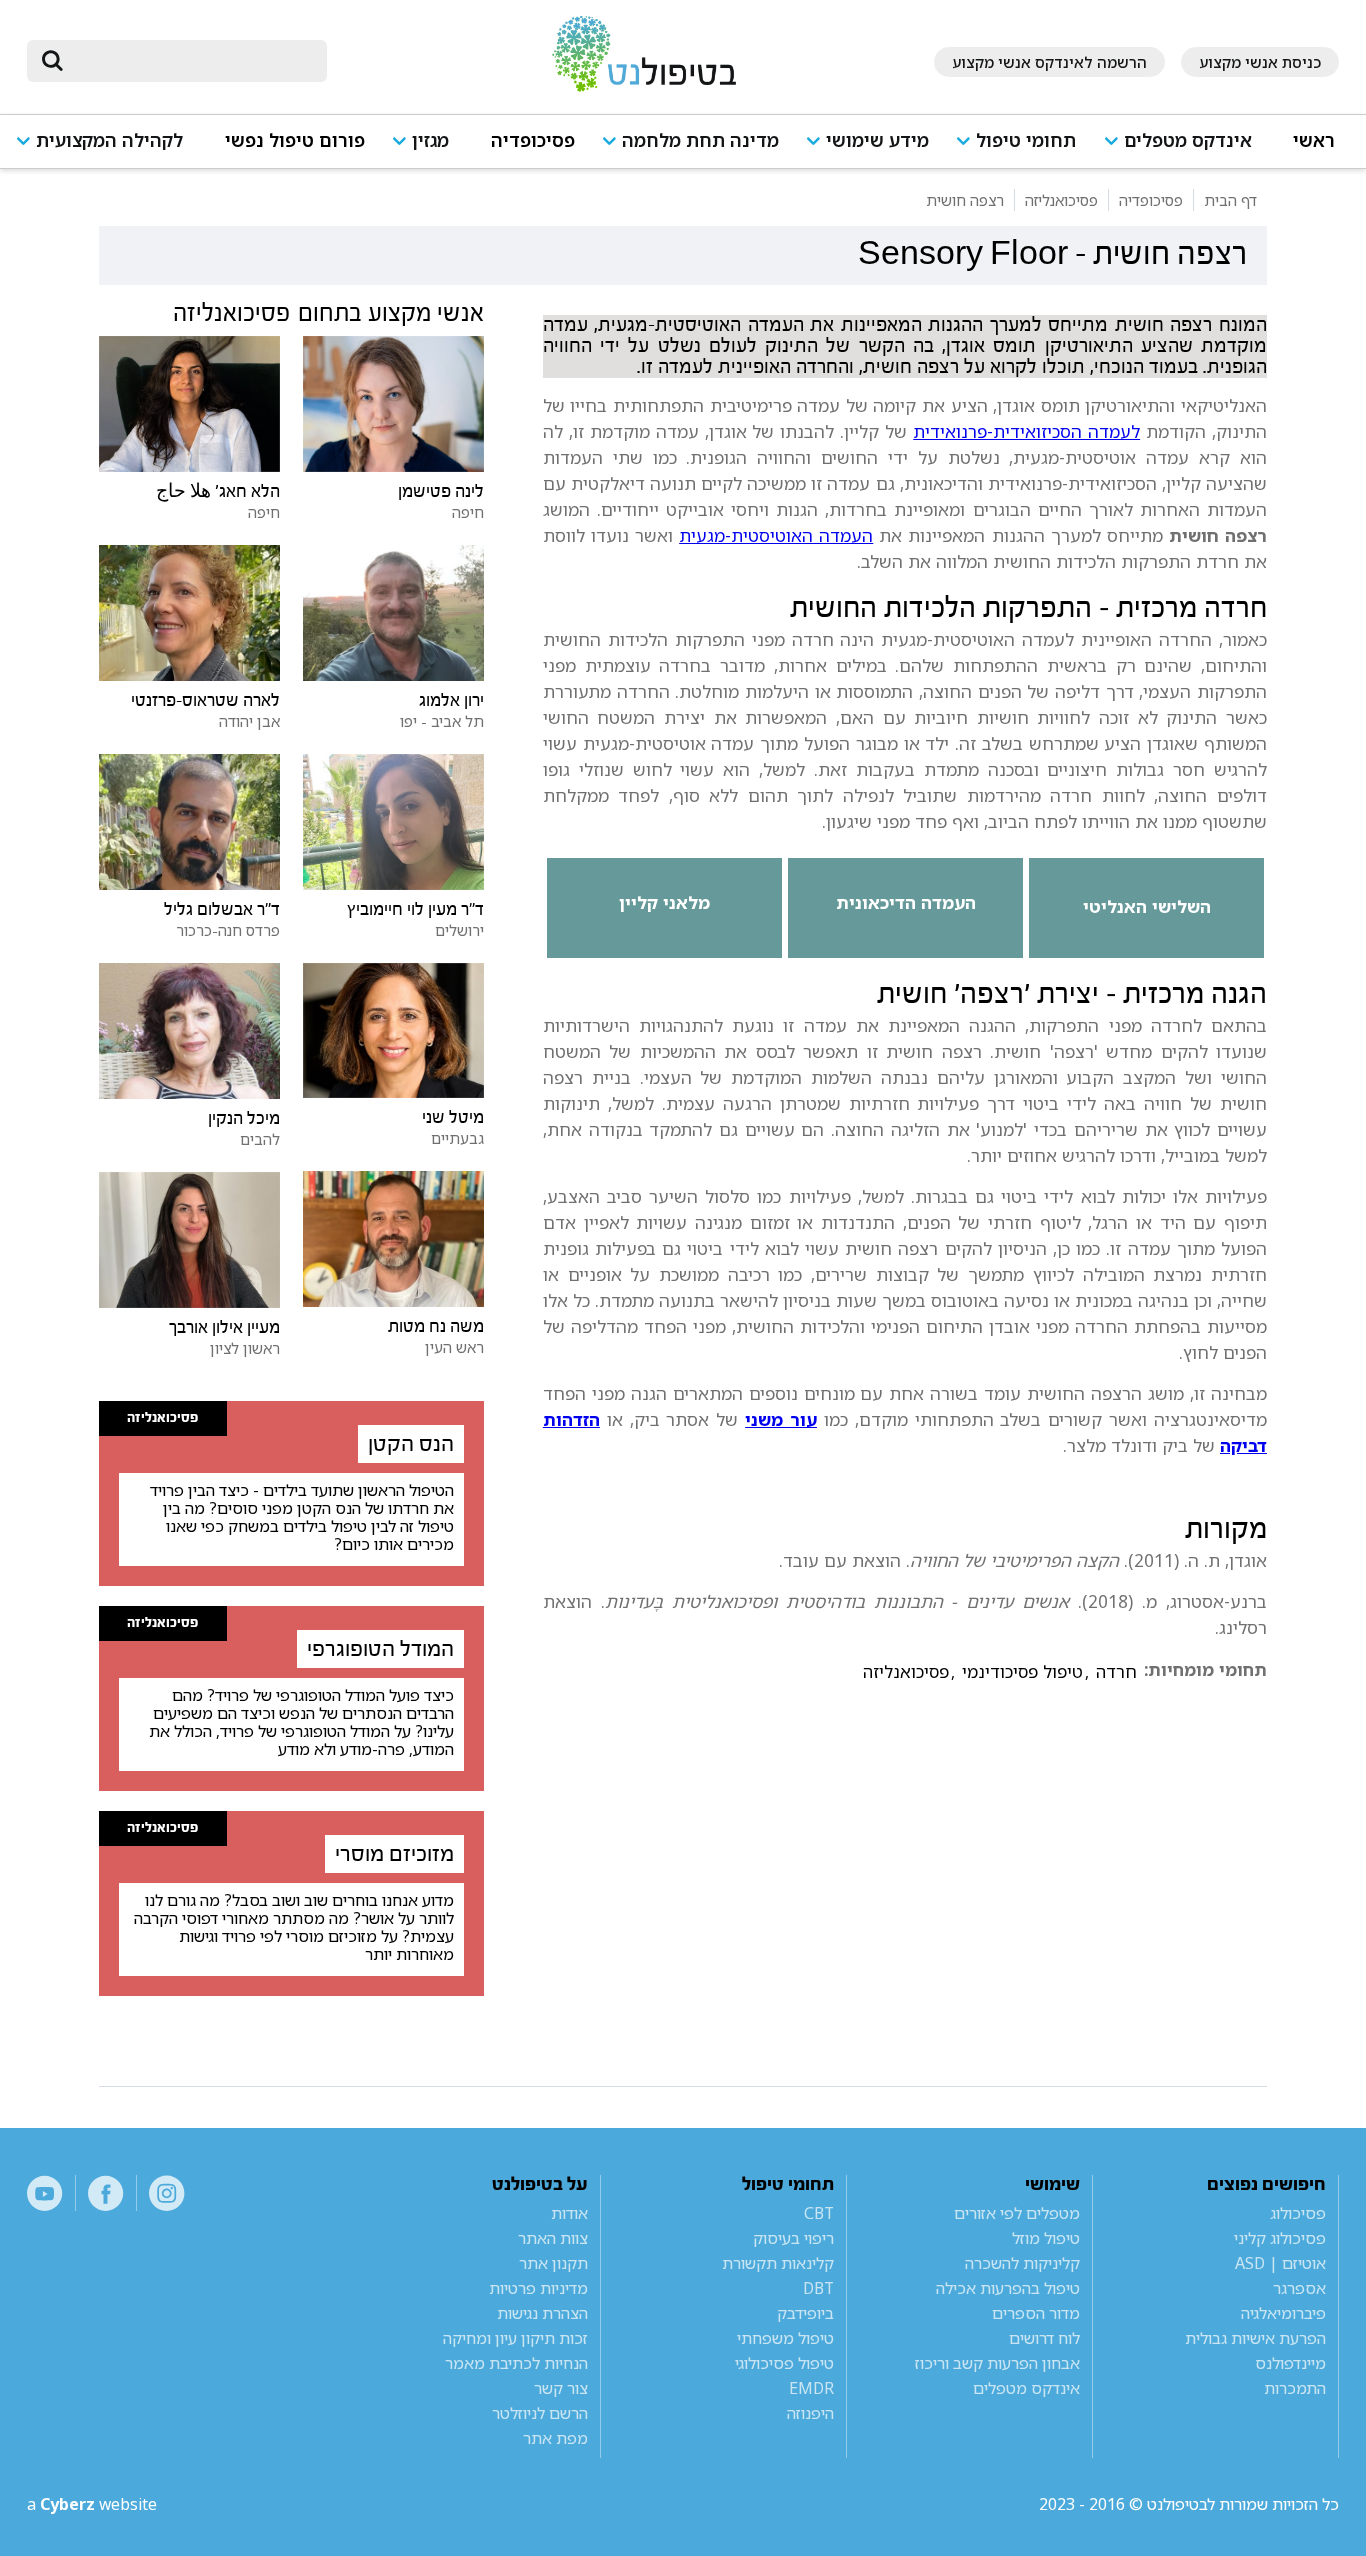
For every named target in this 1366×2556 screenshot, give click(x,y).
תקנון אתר (553, 2263)
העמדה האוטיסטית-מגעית (776, 535)
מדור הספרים (1035, 2313)
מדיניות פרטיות (538, 2288)
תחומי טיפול (1026, 140)
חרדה (1116, 1672)
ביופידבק (805, 2313)
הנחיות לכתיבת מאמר (516, 2363)
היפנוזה (810, 2413)
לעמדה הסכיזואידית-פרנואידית (1026, 431)
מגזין (430, 140)
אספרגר (1299, 2288)
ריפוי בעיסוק (793, 2238)
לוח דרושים (1044, 2338)
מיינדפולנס (1290, 2363)
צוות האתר (553, 2238)
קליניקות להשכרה (1022, 2263)
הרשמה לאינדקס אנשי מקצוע (1049, 62)
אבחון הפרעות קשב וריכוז (997, 2363)
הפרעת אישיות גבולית (1255, 2338)
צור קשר (561, 2388)
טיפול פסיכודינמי (1022, 1672)
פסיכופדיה (533, 140)
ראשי (1314, 140)
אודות (569, 2213)
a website (92, 2504)
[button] (1185, 149)
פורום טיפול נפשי (295, 140)
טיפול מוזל (1045, 2238)
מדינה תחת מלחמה (700, 140)
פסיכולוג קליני (1279, 2238)
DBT (818, 2288)
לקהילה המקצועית (109, 140)
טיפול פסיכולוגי (784, 2363)
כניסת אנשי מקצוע (1260, 62)
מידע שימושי (877, 140)
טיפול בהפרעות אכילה (1007, 2288)
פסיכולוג (1297, 2213)
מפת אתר (555, 2438)
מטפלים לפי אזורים (1016, 2213)
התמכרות (1294, 2388)
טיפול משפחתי (785, 2338)
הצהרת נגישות (542, 2313)
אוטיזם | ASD (1280, 2263)
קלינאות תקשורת (778, 2263)
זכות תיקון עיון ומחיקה (515, 2338)
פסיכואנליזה (906, 1672)
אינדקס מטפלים (1188, 140)
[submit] (52, 61)
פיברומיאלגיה (1283, 2313)
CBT (819, 2213)
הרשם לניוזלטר (540, 2413)
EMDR (811, 2388)
